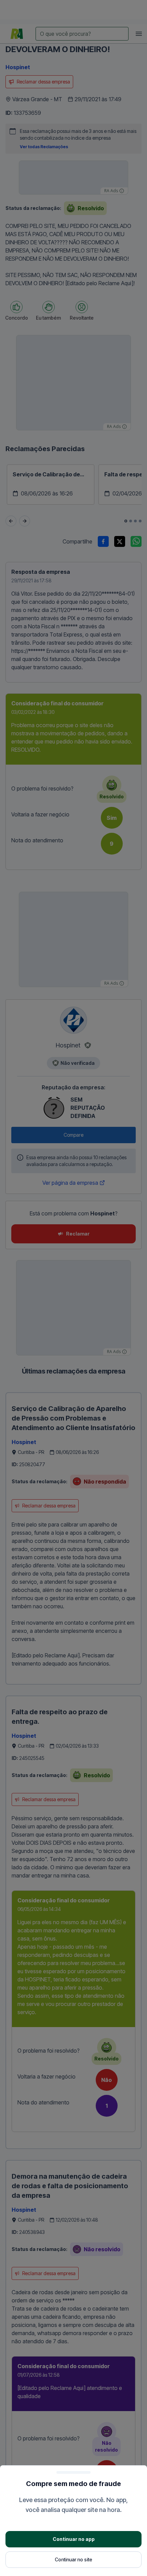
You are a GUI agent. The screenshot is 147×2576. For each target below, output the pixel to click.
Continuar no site (73, 2559)
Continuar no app (74, 2539)
